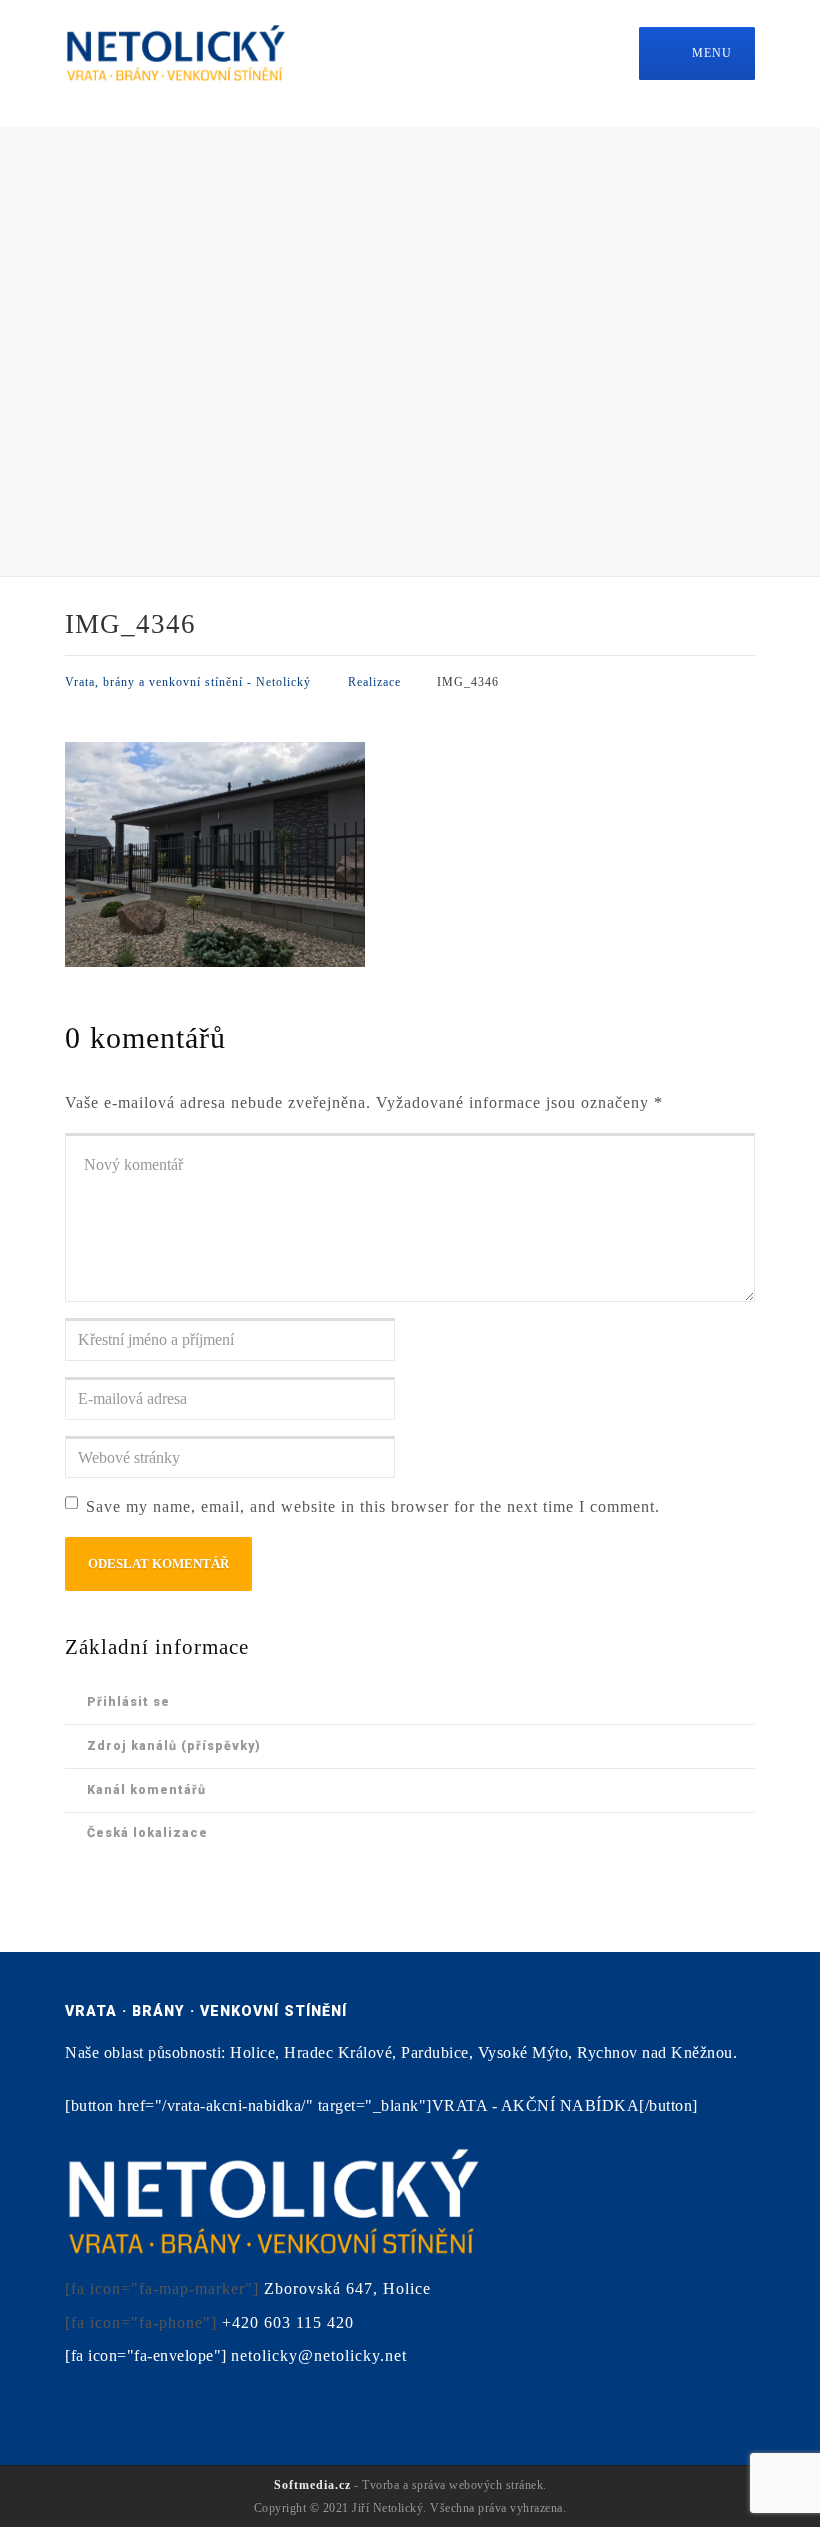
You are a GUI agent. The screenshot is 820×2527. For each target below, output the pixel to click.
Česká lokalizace (147, 1832)
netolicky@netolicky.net (319, 2355)
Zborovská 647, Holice (347, 2288)
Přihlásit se (128, 1701)
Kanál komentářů (146, 1789)
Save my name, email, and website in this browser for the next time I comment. (373, 1506)
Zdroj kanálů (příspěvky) (174, 1745)
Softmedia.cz (312, 2485)
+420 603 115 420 (288, 2322)
